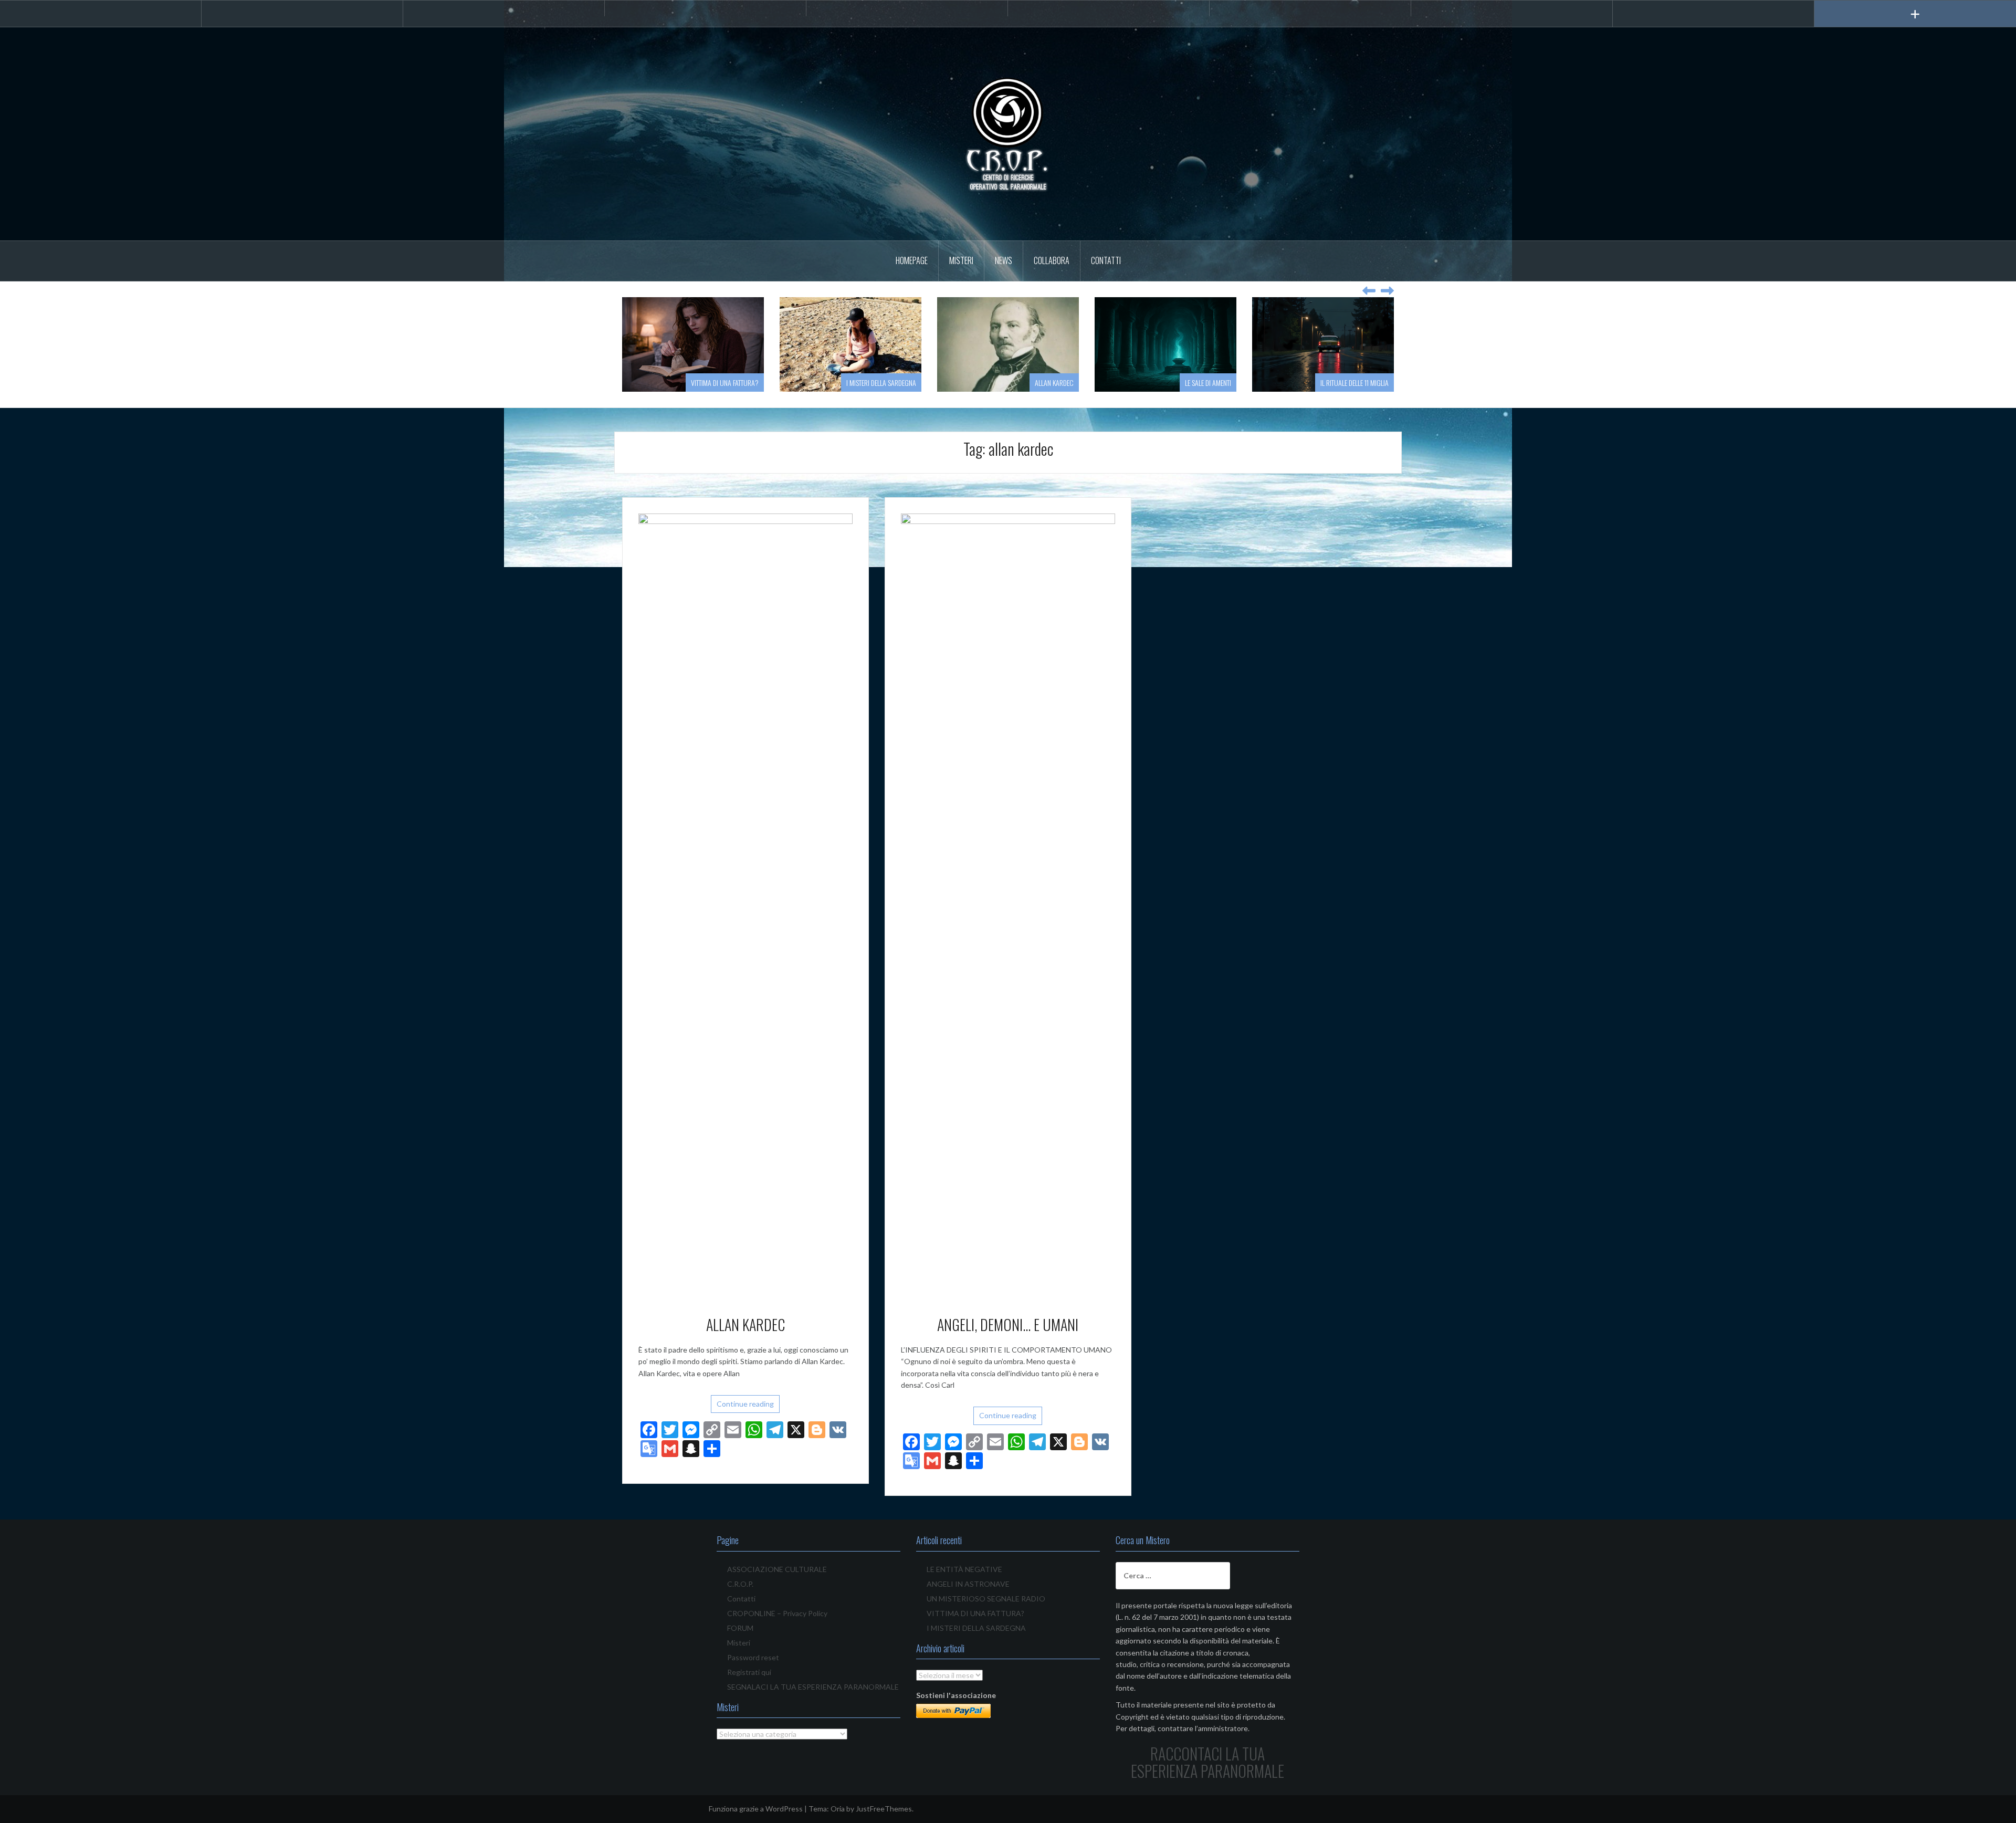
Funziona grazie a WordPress (756, 1809)
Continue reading (745, 1404)
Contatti (1106, 260)
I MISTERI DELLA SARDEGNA (881, 383)
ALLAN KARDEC (1054, 383)
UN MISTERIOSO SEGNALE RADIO (986, 1599)
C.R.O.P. (740, 1584)
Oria (838, 1809)
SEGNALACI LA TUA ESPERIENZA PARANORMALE (813, 1687)
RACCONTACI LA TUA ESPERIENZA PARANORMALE (1207, 1762)
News (1004, 260)
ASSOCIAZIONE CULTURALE (777, 1569)
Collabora (1052, 260)
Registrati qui (749, 1672)
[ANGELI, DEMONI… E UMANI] (1008, 907)
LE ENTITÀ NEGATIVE (964, 1569)
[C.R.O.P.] (1008, 133)
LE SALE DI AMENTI (1208, 383)
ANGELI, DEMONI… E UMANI (1008, 1324)
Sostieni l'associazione (956, 1695)
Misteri (961, 260)
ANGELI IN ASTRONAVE (968, 1584)
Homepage (912, 260)
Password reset (753, 1657)
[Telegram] (705, 8)
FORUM (740, 1628)
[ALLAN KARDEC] (745, 907)
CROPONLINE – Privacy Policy (777, 1613)
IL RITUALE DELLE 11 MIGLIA (1354, 383)
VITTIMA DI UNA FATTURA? (725, 383)
